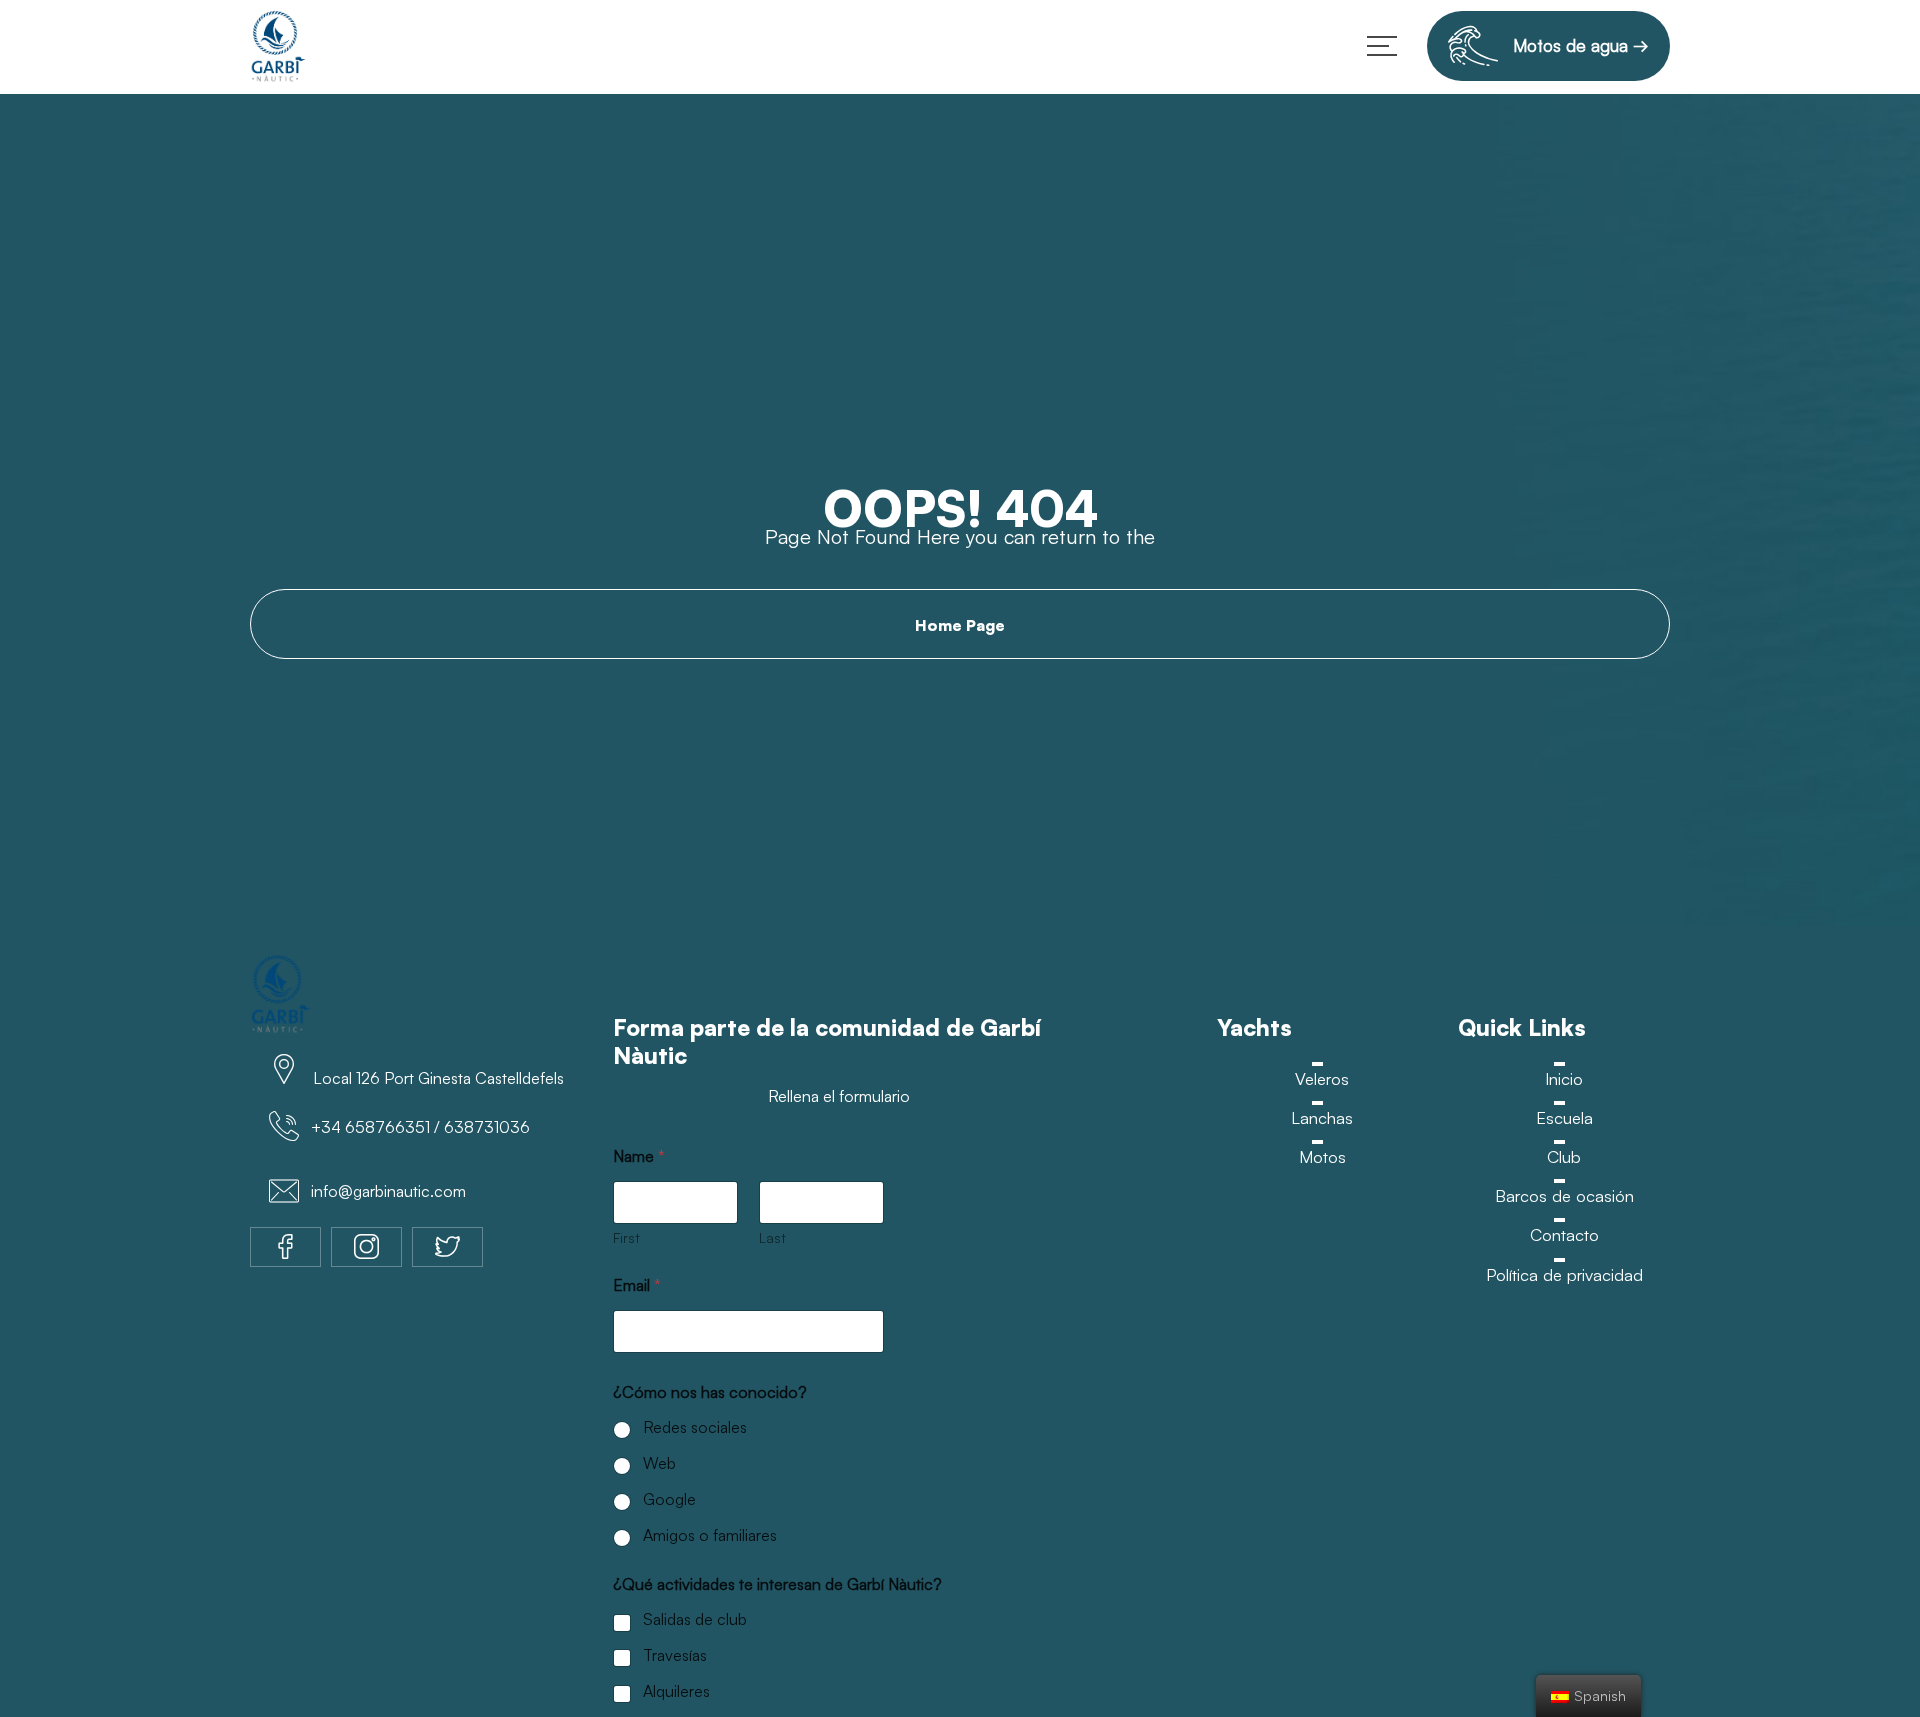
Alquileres (676, 1691)
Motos (1322, 1157)
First (626, 1237)
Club (1564, 1157)
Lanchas (1322, 1117)
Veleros (1322, 1078)
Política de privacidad (1564, 1275)
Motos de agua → (1573, 45)
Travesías (675, 1655)
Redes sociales (695, 1427)
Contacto (1564, 1236)
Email (637, 1285)
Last (772, 1237)
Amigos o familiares (710, 1535)
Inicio (1564, 1078)
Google (669, 1499)
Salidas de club (695, 1619)
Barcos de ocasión (1564, 1196)
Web (659, 1463)
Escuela (1564, 1117)
